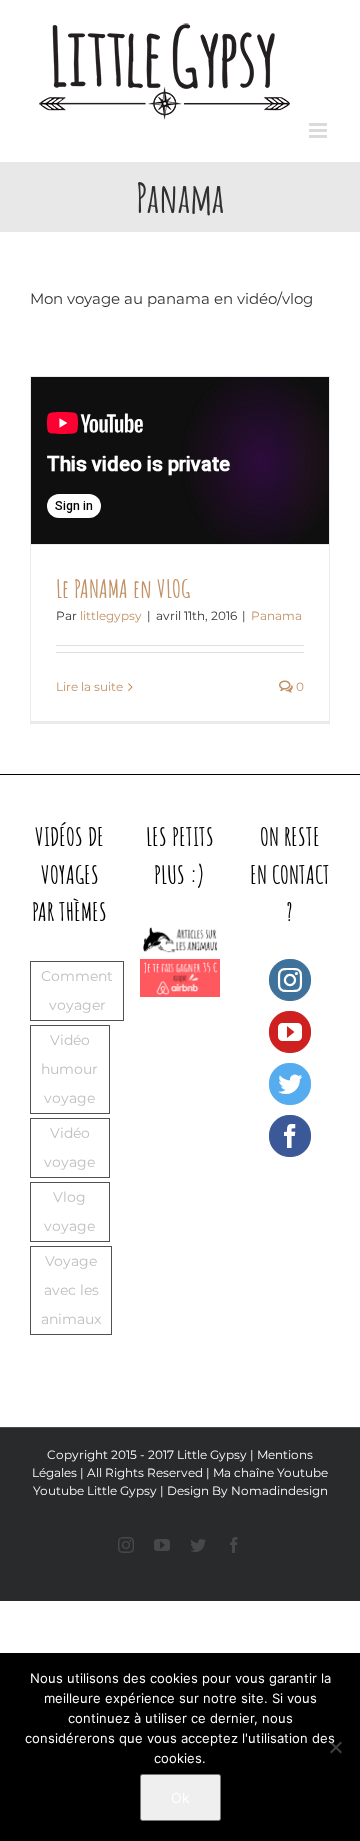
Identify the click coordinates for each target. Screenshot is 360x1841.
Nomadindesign (279, 1490)
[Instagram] (290, 980)
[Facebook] (290, 1136)
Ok (180, 1797)
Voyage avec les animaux (71, 1290)
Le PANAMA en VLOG (123, 588)
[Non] (335, 1747)
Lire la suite (89, 686)
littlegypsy (111, 615)
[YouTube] (290, 1032)
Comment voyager (77, 990)
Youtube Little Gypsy (95, 1490)
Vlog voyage (69, 1211)
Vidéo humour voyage (69, 1069)
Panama (276, 615)
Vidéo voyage (69, 1147)
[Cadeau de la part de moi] (180, 969)
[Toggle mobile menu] (319, 130)
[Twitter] (290, 1084)
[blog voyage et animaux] (180, 931)
